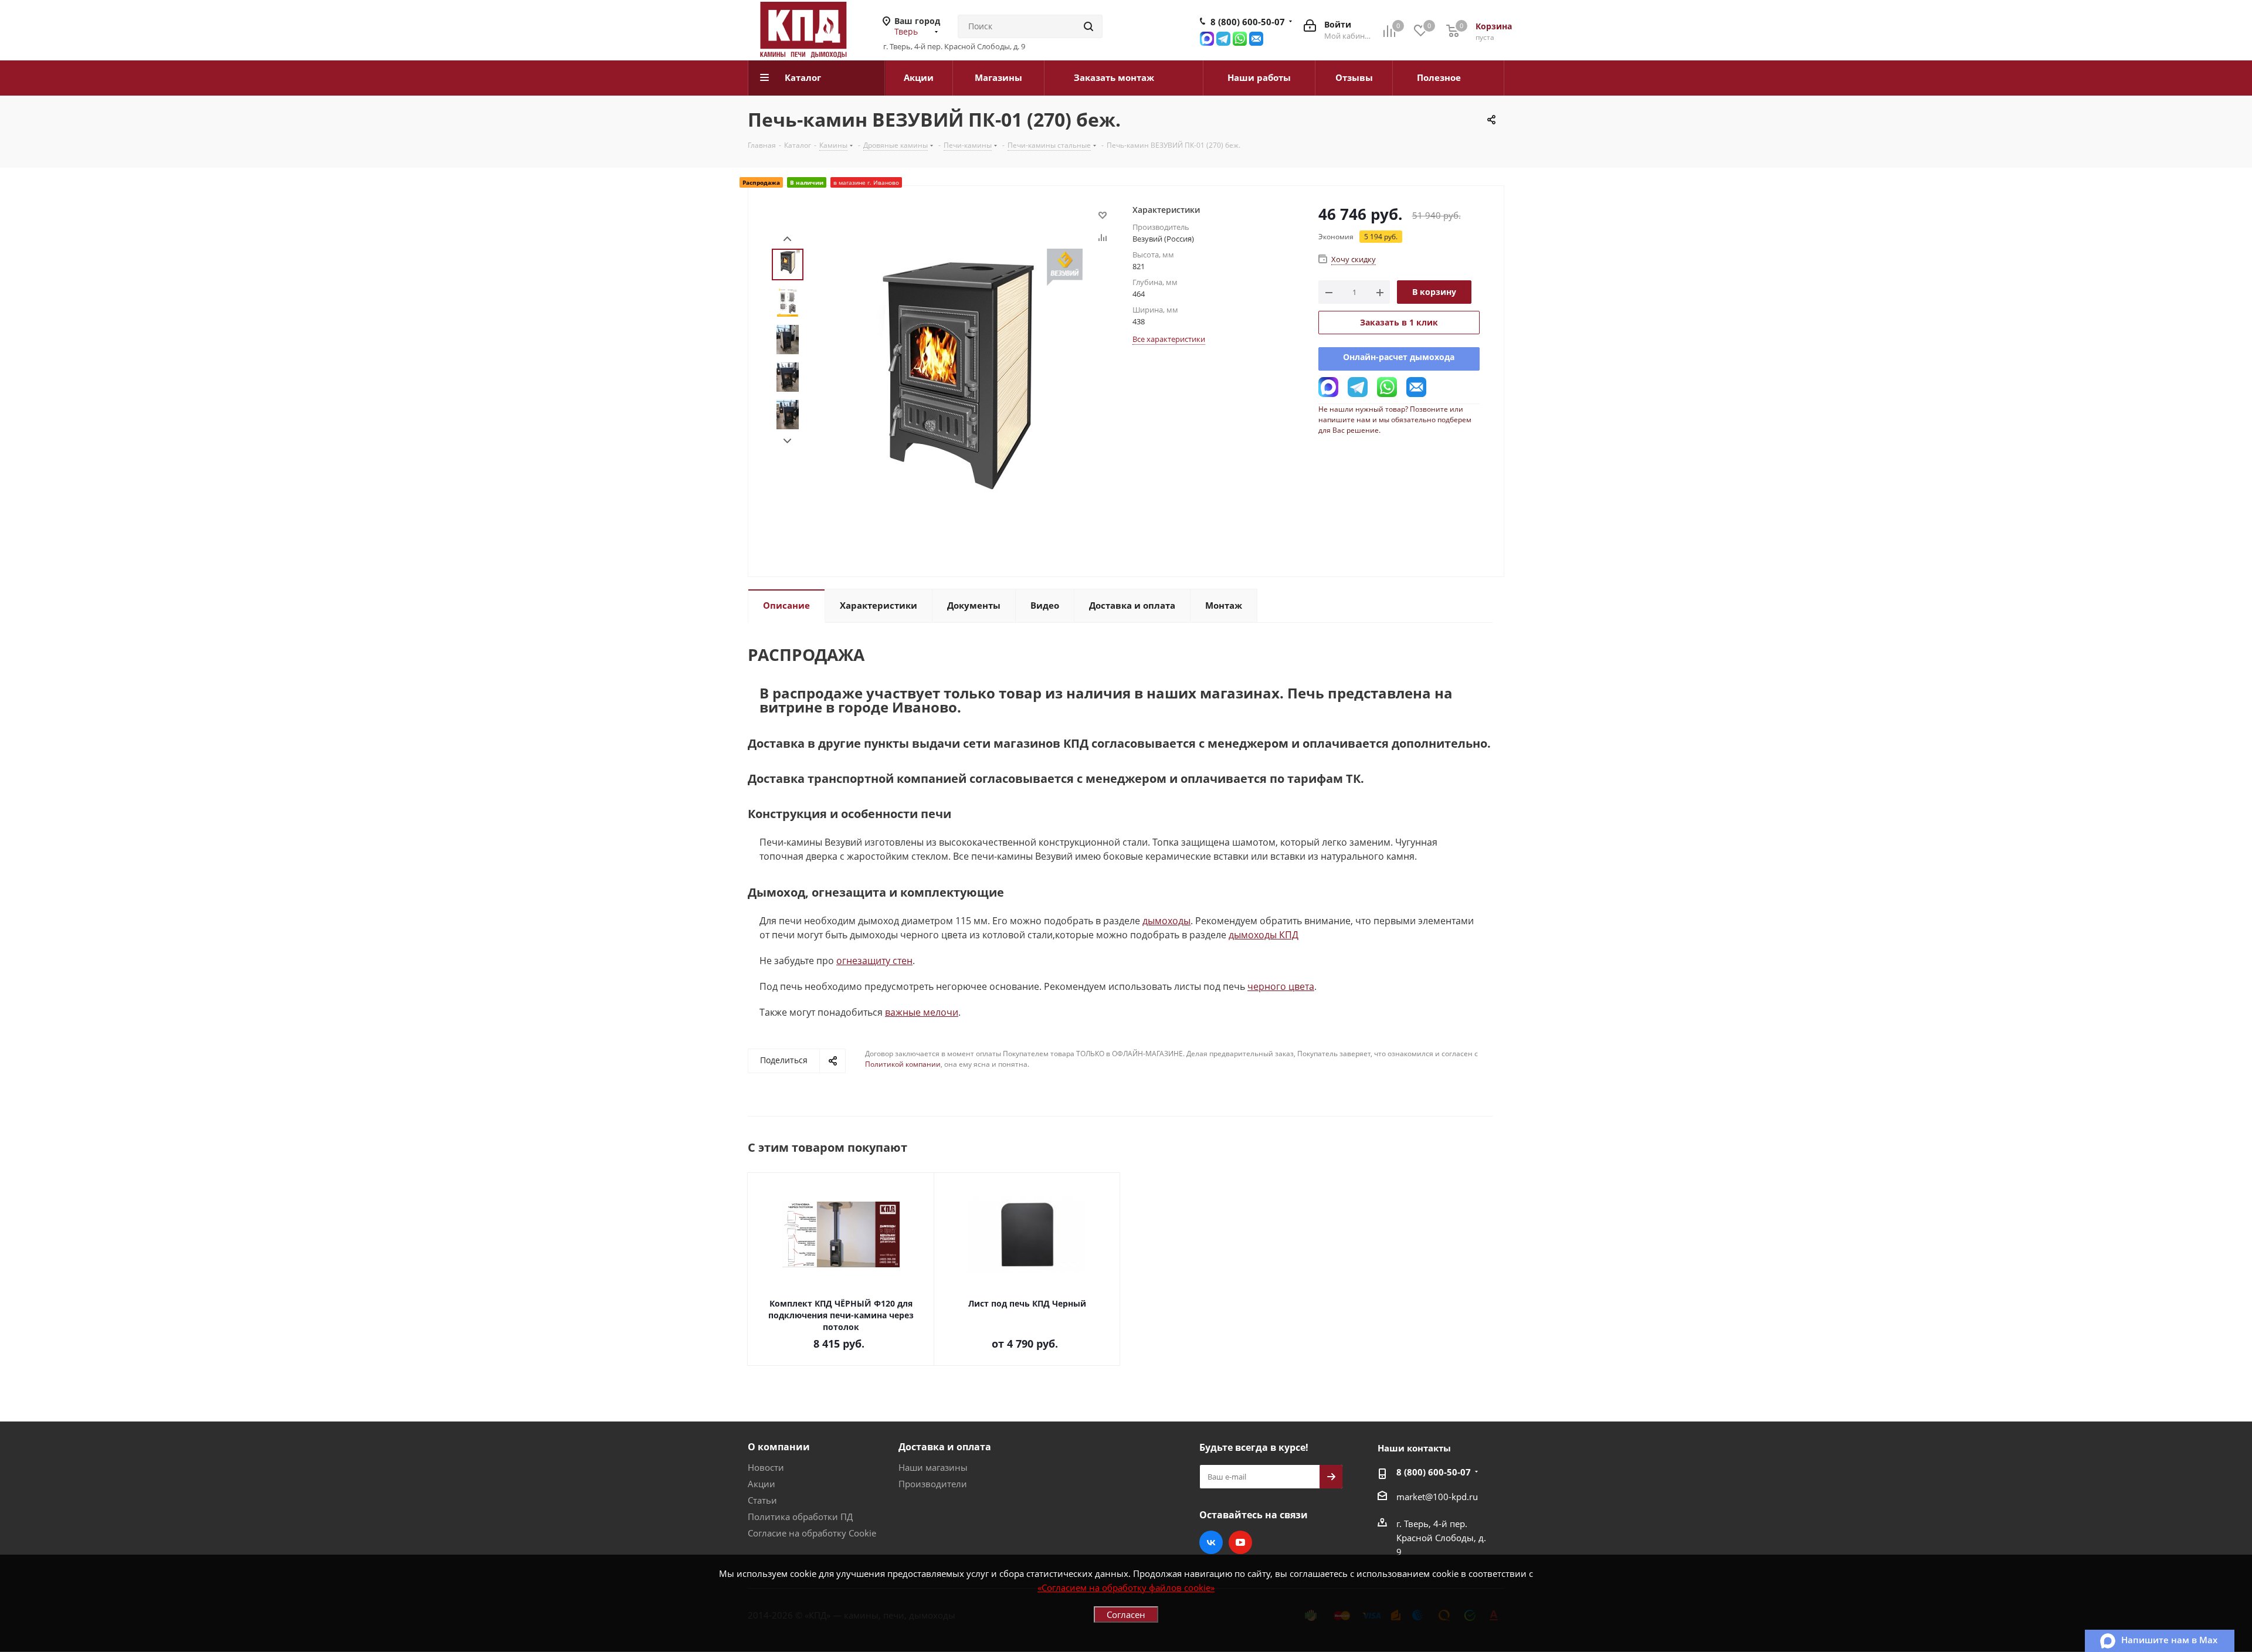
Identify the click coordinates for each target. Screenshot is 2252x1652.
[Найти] (1088, 26)
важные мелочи (922, 1012)
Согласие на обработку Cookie (812, 1533)
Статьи (762, 1500)
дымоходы (1166, 921)
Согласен (1126, 1614)
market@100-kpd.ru (1437, 1497)
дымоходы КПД (1264, 935)
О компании (779, 1447)
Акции (762, 1484)
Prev (787, 239)
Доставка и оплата (945, 1447)
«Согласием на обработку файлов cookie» (1126, 1587)
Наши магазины (933, 1467)
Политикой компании (903, 1064)
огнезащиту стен (874, 961)
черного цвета (1281, 986)
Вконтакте (1211, 1542)
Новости (766, 1467)
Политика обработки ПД (800, 1517)
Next (787, 441)
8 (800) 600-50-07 (1248, 22)
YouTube (1240, 1542)
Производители (933, 1484)
